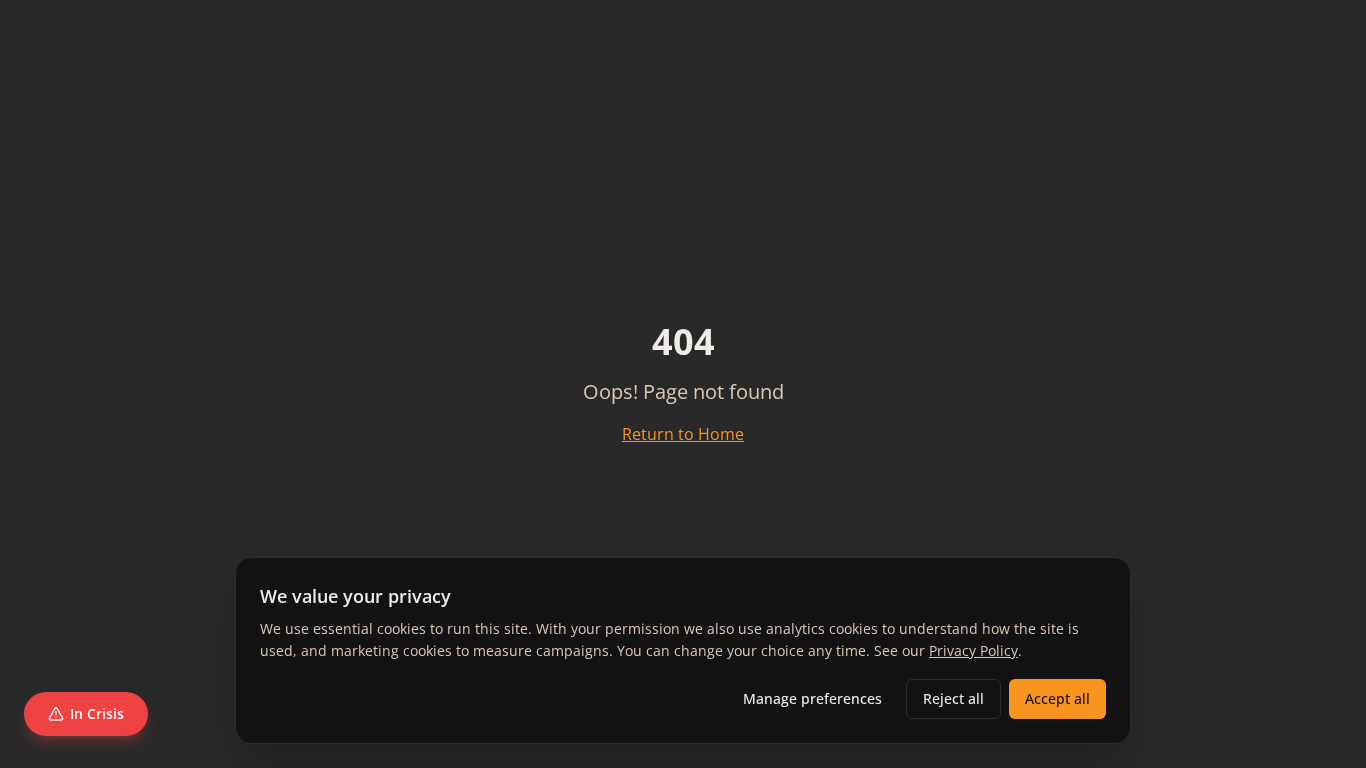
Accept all (1057, 698)
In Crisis (97, 713)
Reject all (953, 698)
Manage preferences (812, 698)
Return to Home (683, 434)
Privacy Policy (973, 650)
